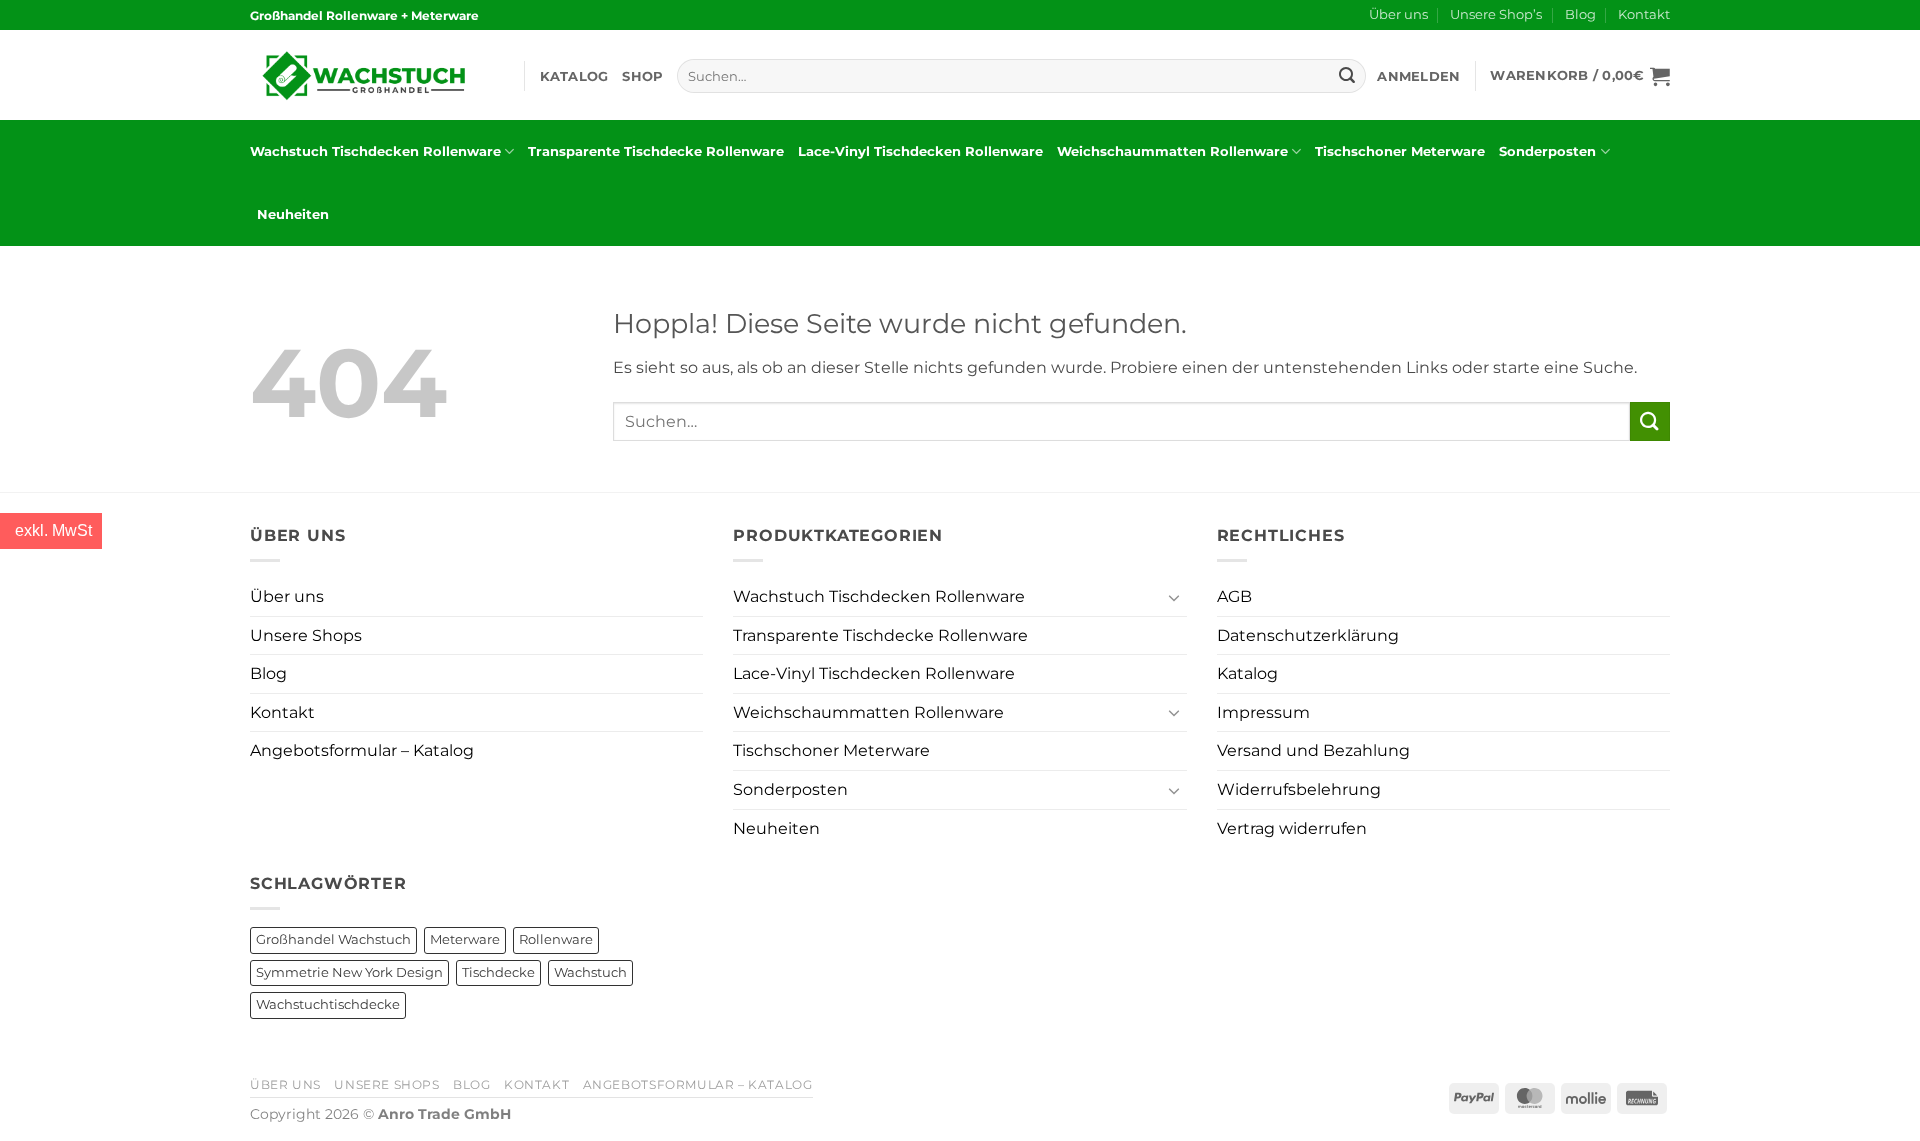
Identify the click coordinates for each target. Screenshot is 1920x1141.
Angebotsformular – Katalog (362, 750)
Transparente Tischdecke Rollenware (656, 151)
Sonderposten (1547, 151)
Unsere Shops (306, 635)
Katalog (574, 76)
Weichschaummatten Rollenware (1172, 151)
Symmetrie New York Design (349, 972)
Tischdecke (498, 972)
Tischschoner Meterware (1400, 151)
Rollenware (556, 939)
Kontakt (1644, 14)
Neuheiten (293, 214)
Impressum (1263, 712)
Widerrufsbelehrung (1299, 789)
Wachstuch (590, 972)
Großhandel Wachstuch (333, 939)
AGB (1234, 596)
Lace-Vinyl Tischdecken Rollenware (920, 151)
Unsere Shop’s (1496, 14)
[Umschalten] (1175, 597)
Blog (1580, 14)
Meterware (465, 939)
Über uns (1398, 14)
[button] (1418, 76)
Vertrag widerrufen (1292, 828)
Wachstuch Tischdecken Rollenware (375, 151)
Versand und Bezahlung (1313, 750)
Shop (642, 76)
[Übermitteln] (1347, 76)
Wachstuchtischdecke (328, 1004)
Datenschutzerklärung (1308, 635)
